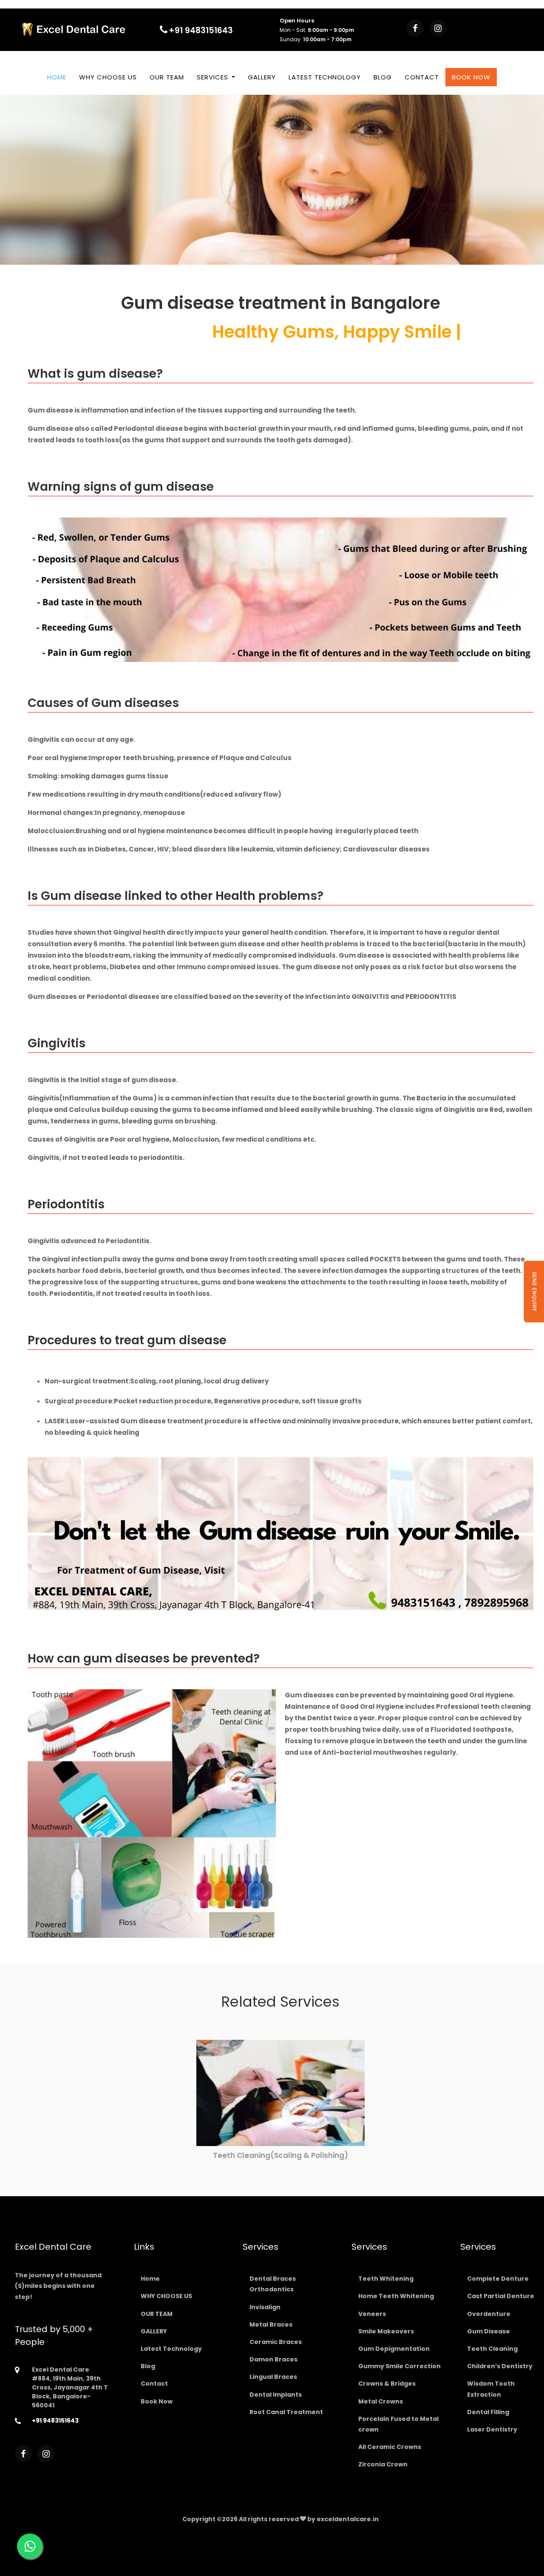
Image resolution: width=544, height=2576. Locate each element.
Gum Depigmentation (394, 2349)
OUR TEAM (167, 77)
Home (57, 77)
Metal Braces (271, 2324)
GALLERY (262, 77)
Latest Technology (325, 77)
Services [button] (214, 77)
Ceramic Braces (276, 2342)
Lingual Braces (273, 2377)
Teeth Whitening (386, 2279)
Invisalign (265, 2307)
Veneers (372, 2314)
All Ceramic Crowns (390, 2447)
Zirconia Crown (383, 2464)
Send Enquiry (534, 1291)
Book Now (471, 77)
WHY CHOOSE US (108, 77)
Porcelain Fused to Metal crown (398, 2424)
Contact (422, 77)
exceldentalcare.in (348, 2519)
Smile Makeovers (386, 2331)
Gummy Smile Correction (399, 2366)
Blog (383, 77)
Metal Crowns (381, 2401)
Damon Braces (273, 2359)
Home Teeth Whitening (396, 2296)
